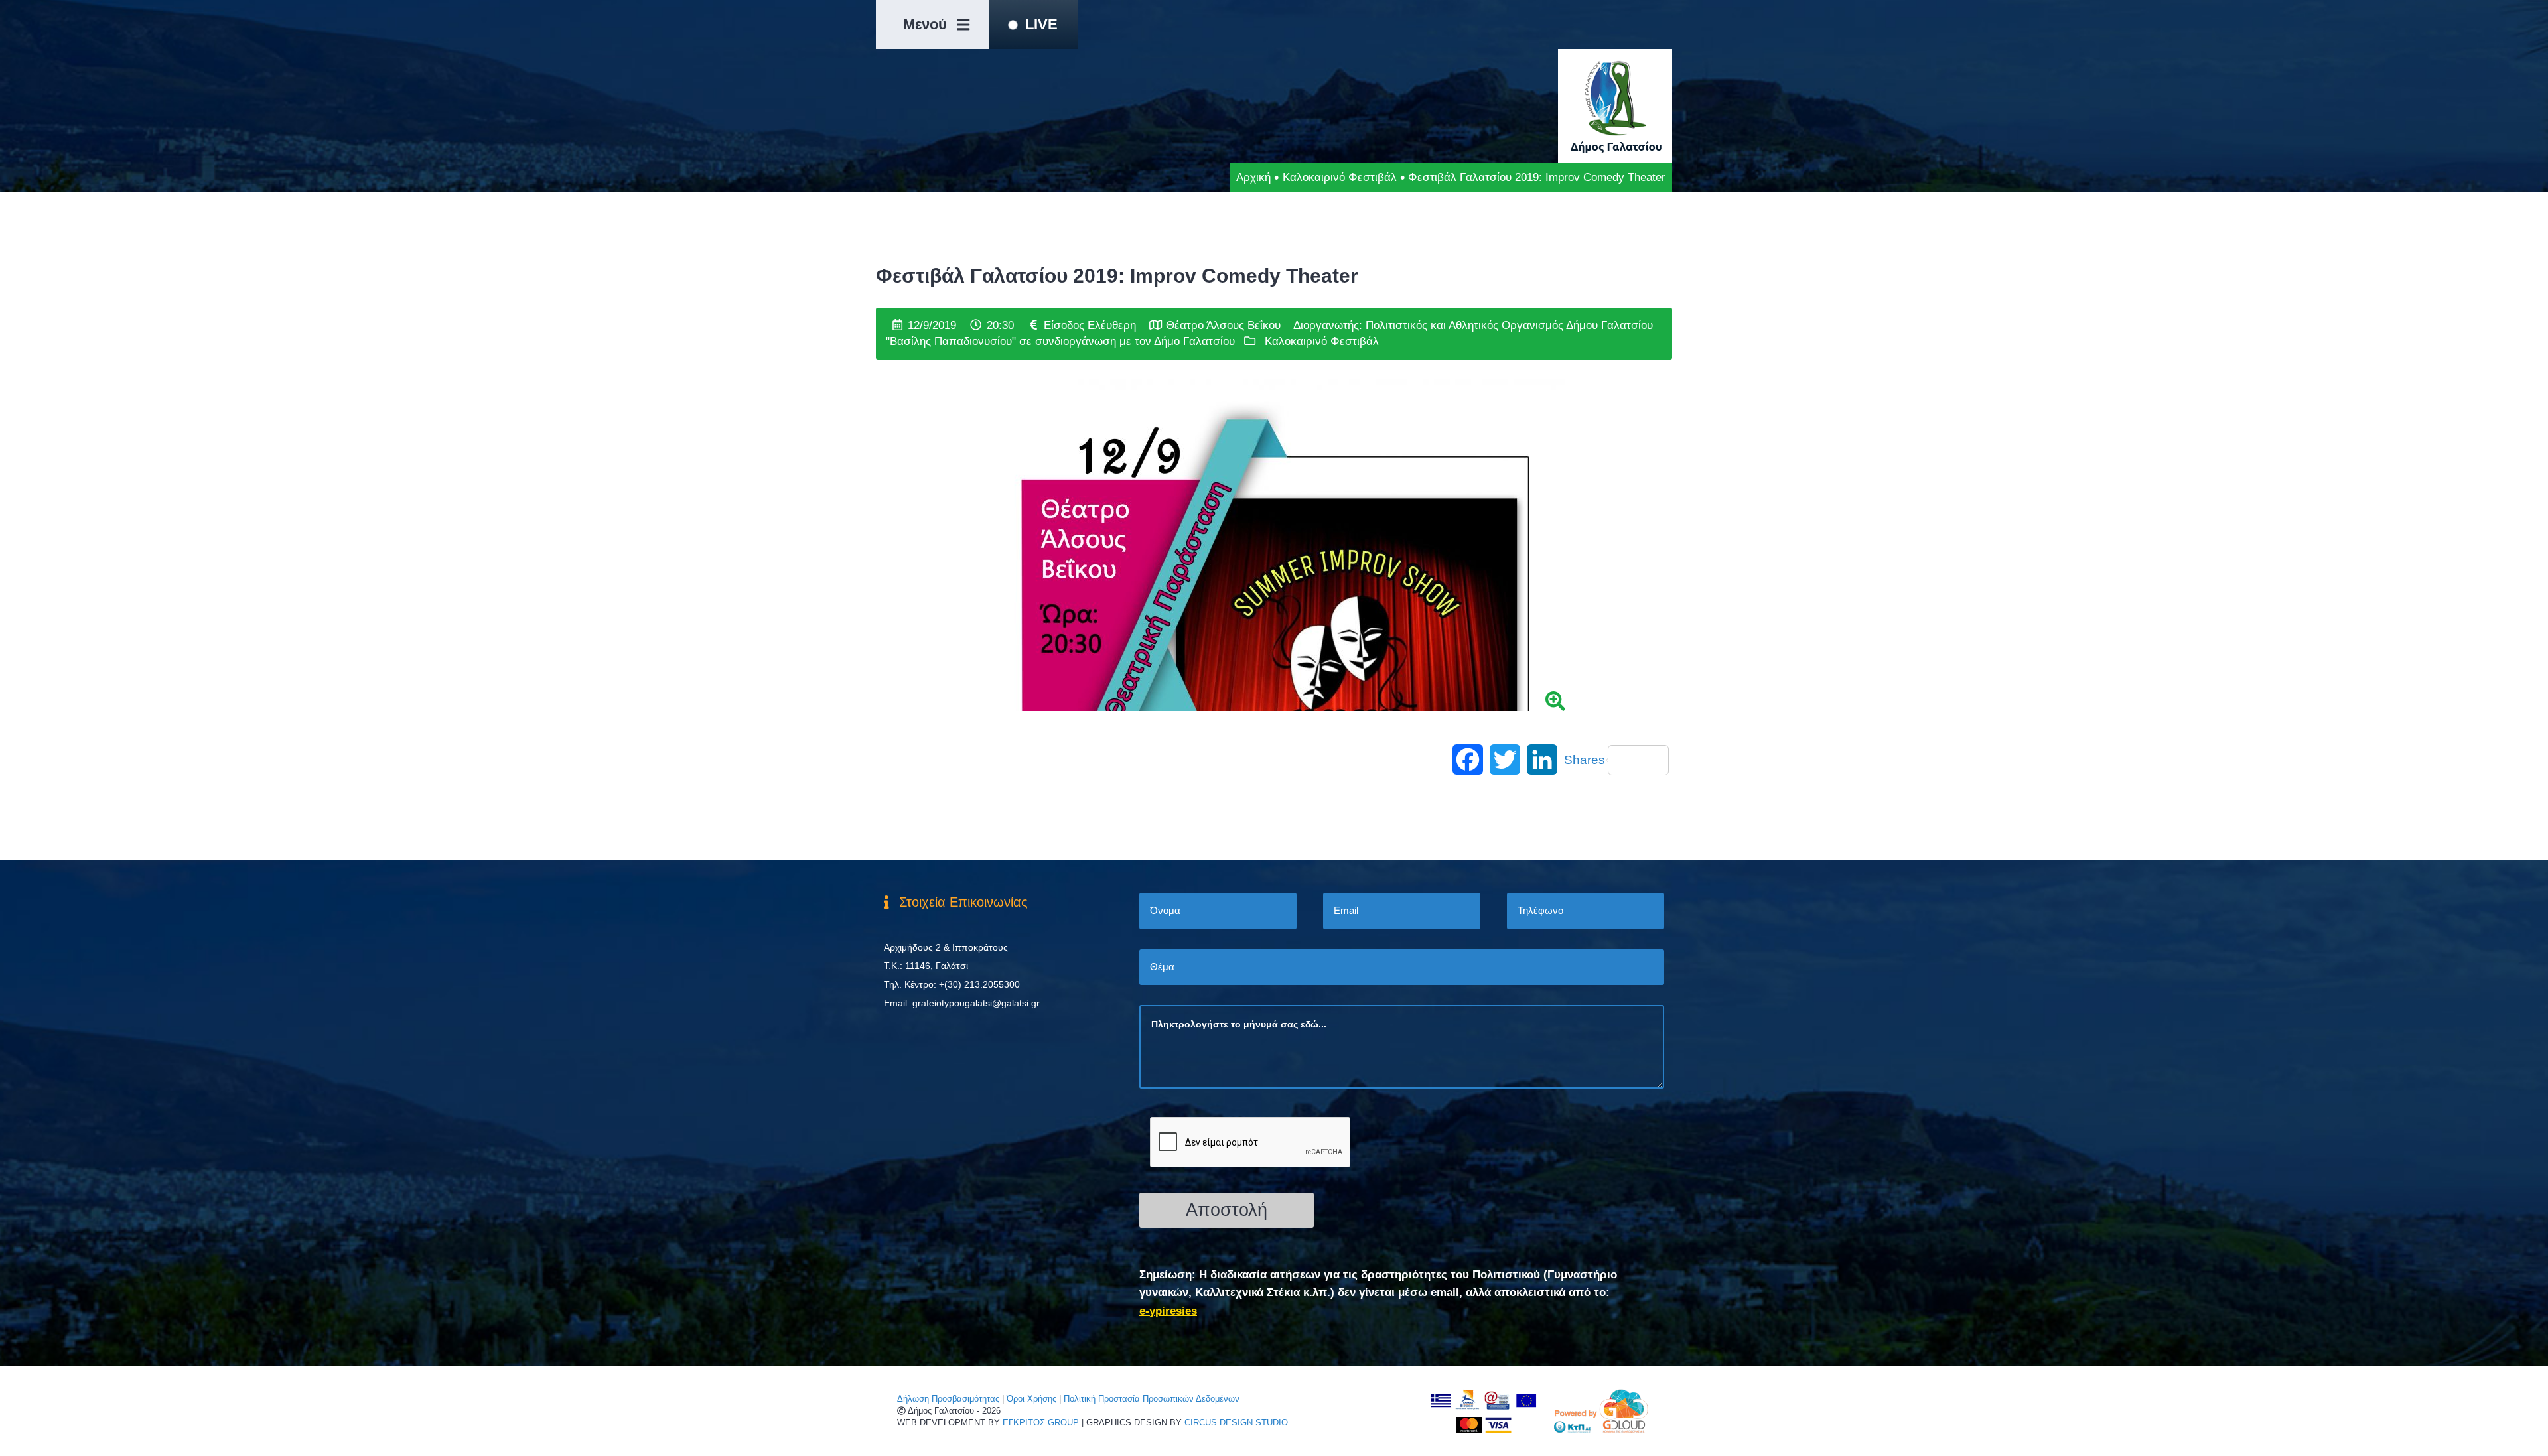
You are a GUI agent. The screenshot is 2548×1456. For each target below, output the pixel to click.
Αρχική (1253, 177)
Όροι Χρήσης (1031, 1399)
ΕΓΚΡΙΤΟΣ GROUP (1041, 1423)
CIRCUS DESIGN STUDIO (1236, 1423)
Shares (1585, 760)
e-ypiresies (1168, 1311)
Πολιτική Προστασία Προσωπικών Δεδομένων (1152, 1399)
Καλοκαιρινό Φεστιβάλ (1340, 177)
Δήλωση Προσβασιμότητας (948, 1399)
